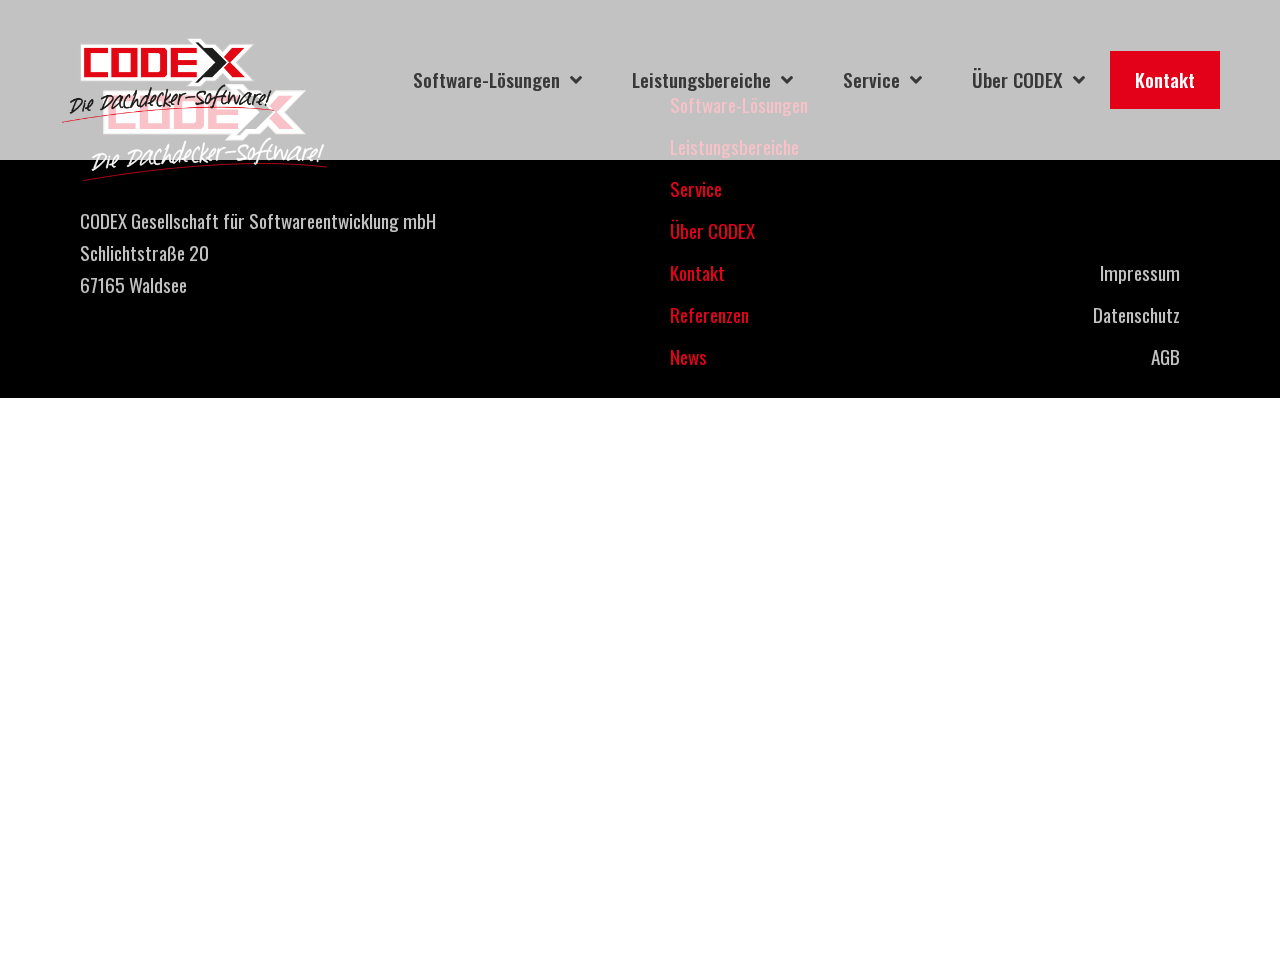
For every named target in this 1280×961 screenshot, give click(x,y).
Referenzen (709, 314)
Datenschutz (1136, 314)
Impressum (1140, 272)
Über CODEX (712, 230)
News (688, 356)
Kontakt (697, 272)
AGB (1165, 356)
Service (696, 188)
